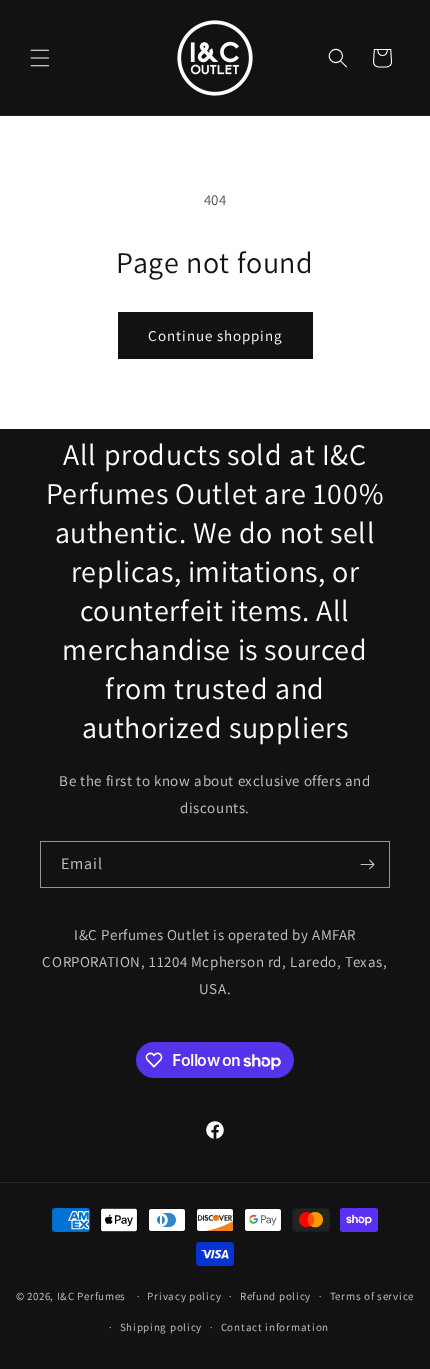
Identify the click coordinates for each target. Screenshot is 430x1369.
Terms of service (372, 1296)
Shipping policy (161, 1327)
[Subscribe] (367, 864)
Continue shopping (215, 335)
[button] (40, 58)
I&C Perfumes (91, 1296)
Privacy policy (184, 1296)
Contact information (275, 1327)
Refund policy (275, 1296)
